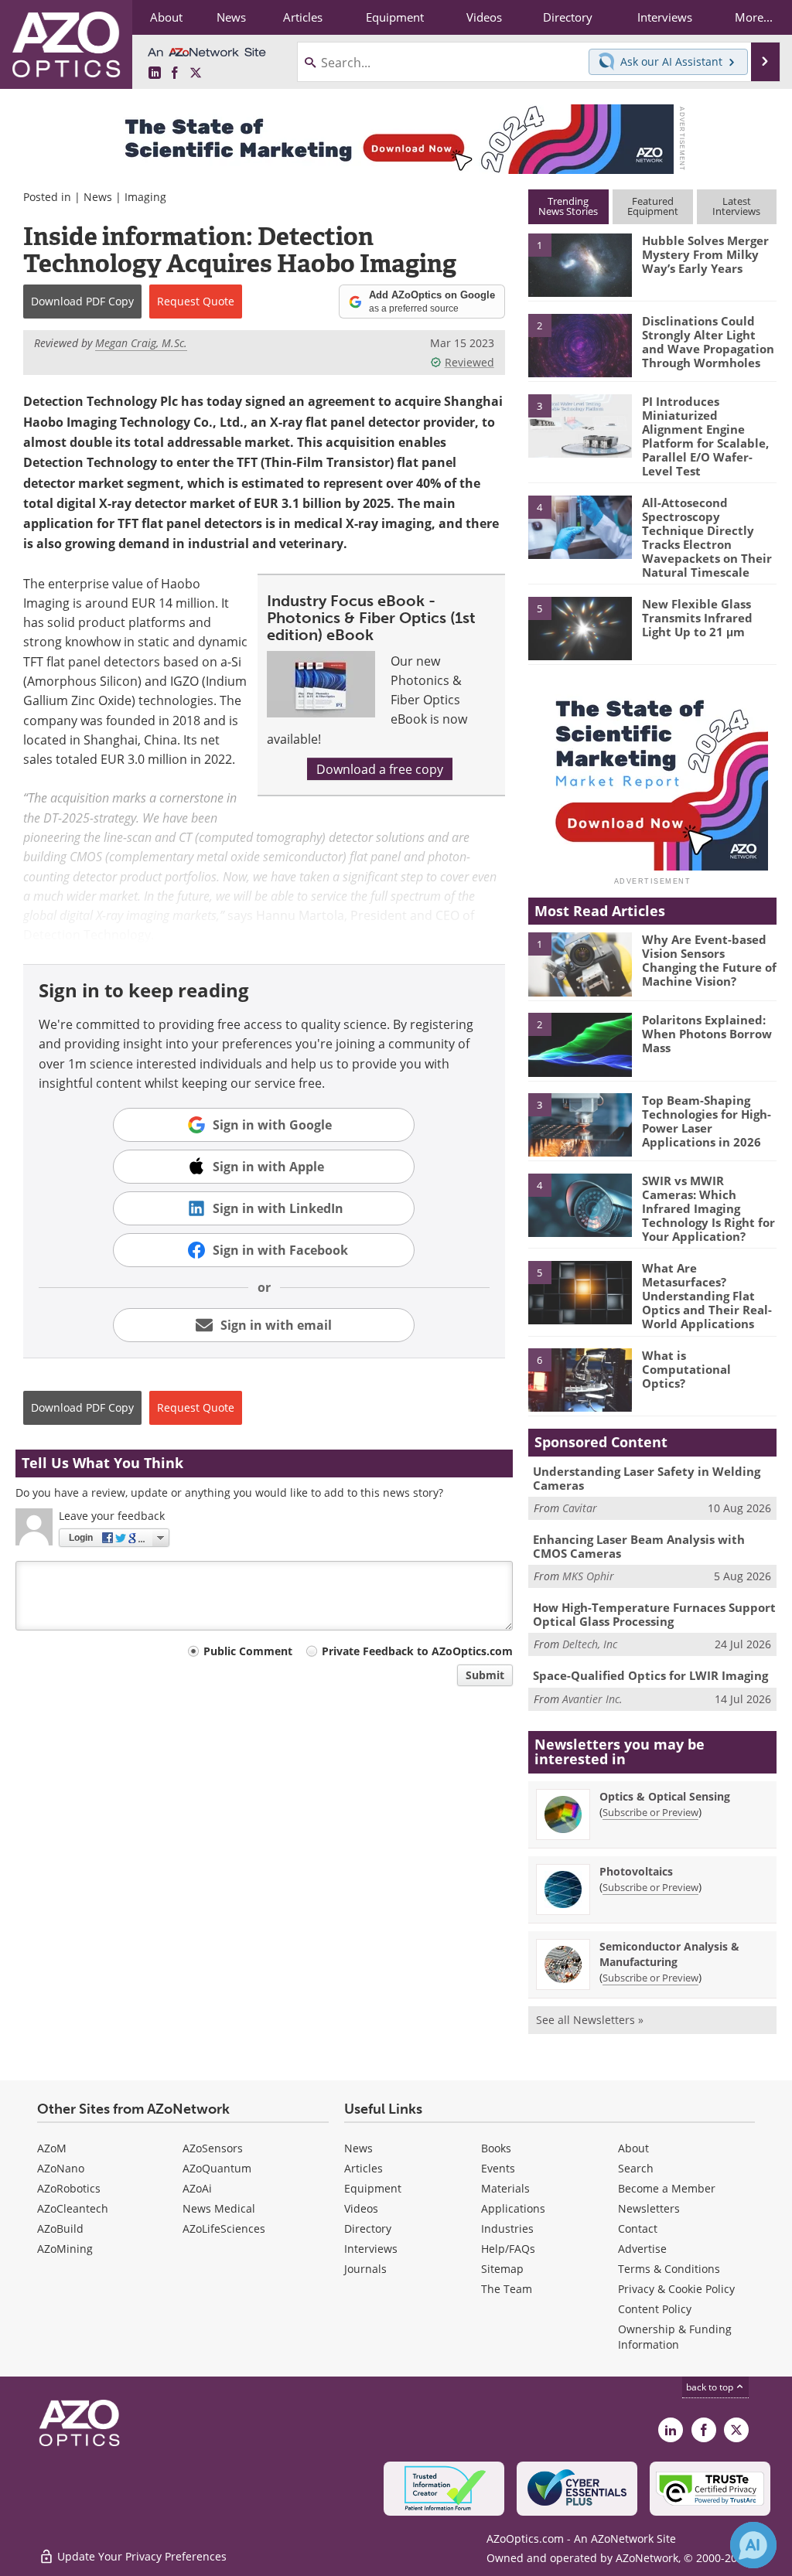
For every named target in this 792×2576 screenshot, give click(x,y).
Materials (505, 2188)
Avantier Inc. (592, 1699)
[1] (580, 264)
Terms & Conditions (669, 2269)
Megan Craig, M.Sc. (141, 343)
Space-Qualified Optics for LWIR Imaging (650, 1675)
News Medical (219, 2208)
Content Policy (655, 2309)
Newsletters (649, 2208)
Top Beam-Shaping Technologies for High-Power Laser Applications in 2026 (707, 1121)
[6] (580, 1379)
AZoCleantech (73, 2208)
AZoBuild (60, 2228)
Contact (638, 2228)
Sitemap (502, 2269)
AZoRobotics (69, 2188)
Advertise (642, 2249)
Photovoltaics (636, 1871)
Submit (485, 1675)
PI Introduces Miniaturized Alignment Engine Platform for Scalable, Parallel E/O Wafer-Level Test (705, 436)
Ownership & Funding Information (675, 2337)
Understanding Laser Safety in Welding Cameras (647, 1478)
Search (636, 2168)
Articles (364, 2168)
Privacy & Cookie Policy (676, 2289)
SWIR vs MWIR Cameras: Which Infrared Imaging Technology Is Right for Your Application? (708, 1208)
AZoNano (61, 2168)
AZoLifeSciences (224, 2228)
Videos (361, 2208)
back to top (711, 2387)
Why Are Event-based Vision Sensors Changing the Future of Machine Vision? (709, 960)
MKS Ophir (588, 1576)
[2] (580, 344)
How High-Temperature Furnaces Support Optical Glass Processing (654, 1614)
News (98, 197)
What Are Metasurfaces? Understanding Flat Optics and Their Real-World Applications (707, 1296)
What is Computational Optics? (686, 1369)
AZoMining (65, 2249)
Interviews (371, 2249)
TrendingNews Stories (568, 206)
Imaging (145, 197)
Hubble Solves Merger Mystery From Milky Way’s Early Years (705, 254)
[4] (580, 526)
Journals (365, 2269)
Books (496, 2148)
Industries (507, 2228)
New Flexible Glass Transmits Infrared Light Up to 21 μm (697, 618)
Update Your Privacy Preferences (140, 2556)
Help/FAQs (508, 2249)
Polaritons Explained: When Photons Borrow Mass (707, 1034)
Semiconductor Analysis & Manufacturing (669, 1954)
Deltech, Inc (590, 1644)
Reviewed (469, 362)
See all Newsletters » (590, 2020)
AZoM (52, 2148)
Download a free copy (380, 769)
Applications (513, 2208)
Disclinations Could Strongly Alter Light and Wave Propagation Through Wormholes (708, 342)
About (633, 2148)
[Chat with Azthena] (753, 2545)
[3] (580, 424)
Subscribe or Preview (650, 1812)
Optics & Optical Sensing (665, 1796)
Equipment (373, 2188)
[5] (580, 627)
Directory (368, 2228)
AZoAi (197, 2188)
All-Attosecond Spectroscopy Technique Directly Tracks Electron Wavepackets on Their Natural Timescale (707, 537)
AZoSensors (213, 2148)
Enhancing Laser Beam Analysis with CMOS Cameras (639, 1546)
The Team (507, 2289)
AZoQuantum (217, 2168)
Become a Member (667, 2188)
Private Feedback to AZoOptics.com (417, 1651)
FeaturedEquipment (653, 206)
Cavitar (580, 1508)
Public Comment (248, 1651)
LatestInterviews (736, 206)
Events (498, 2168)
